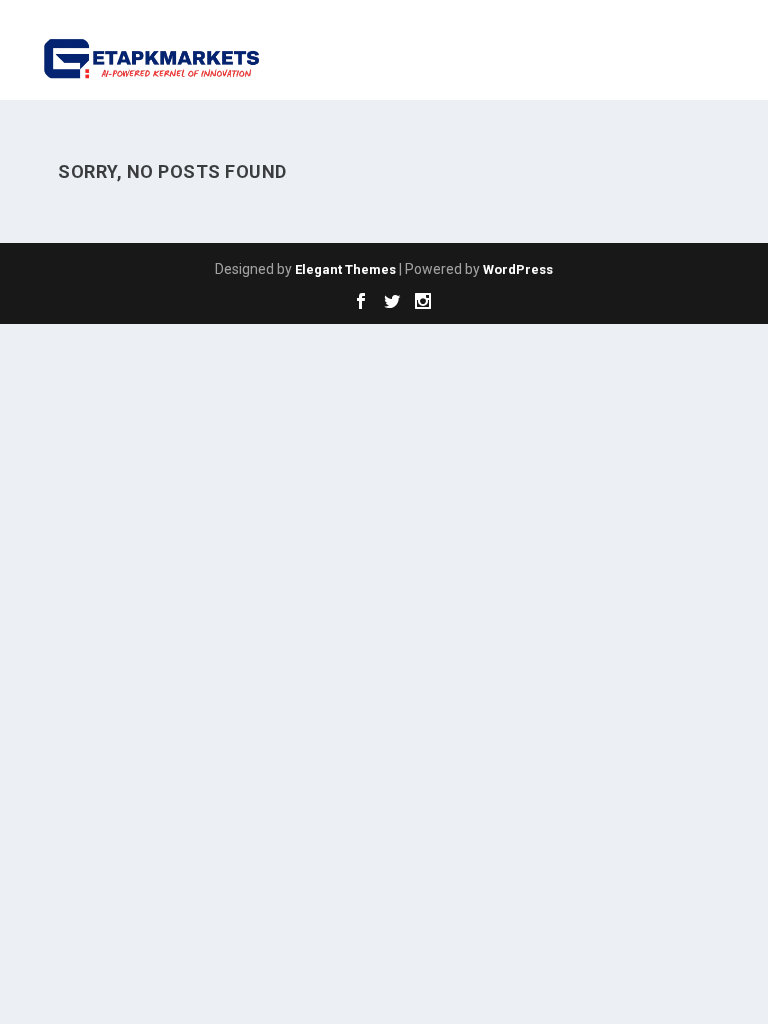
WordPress (518, 269)
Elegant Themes (345, 269)
